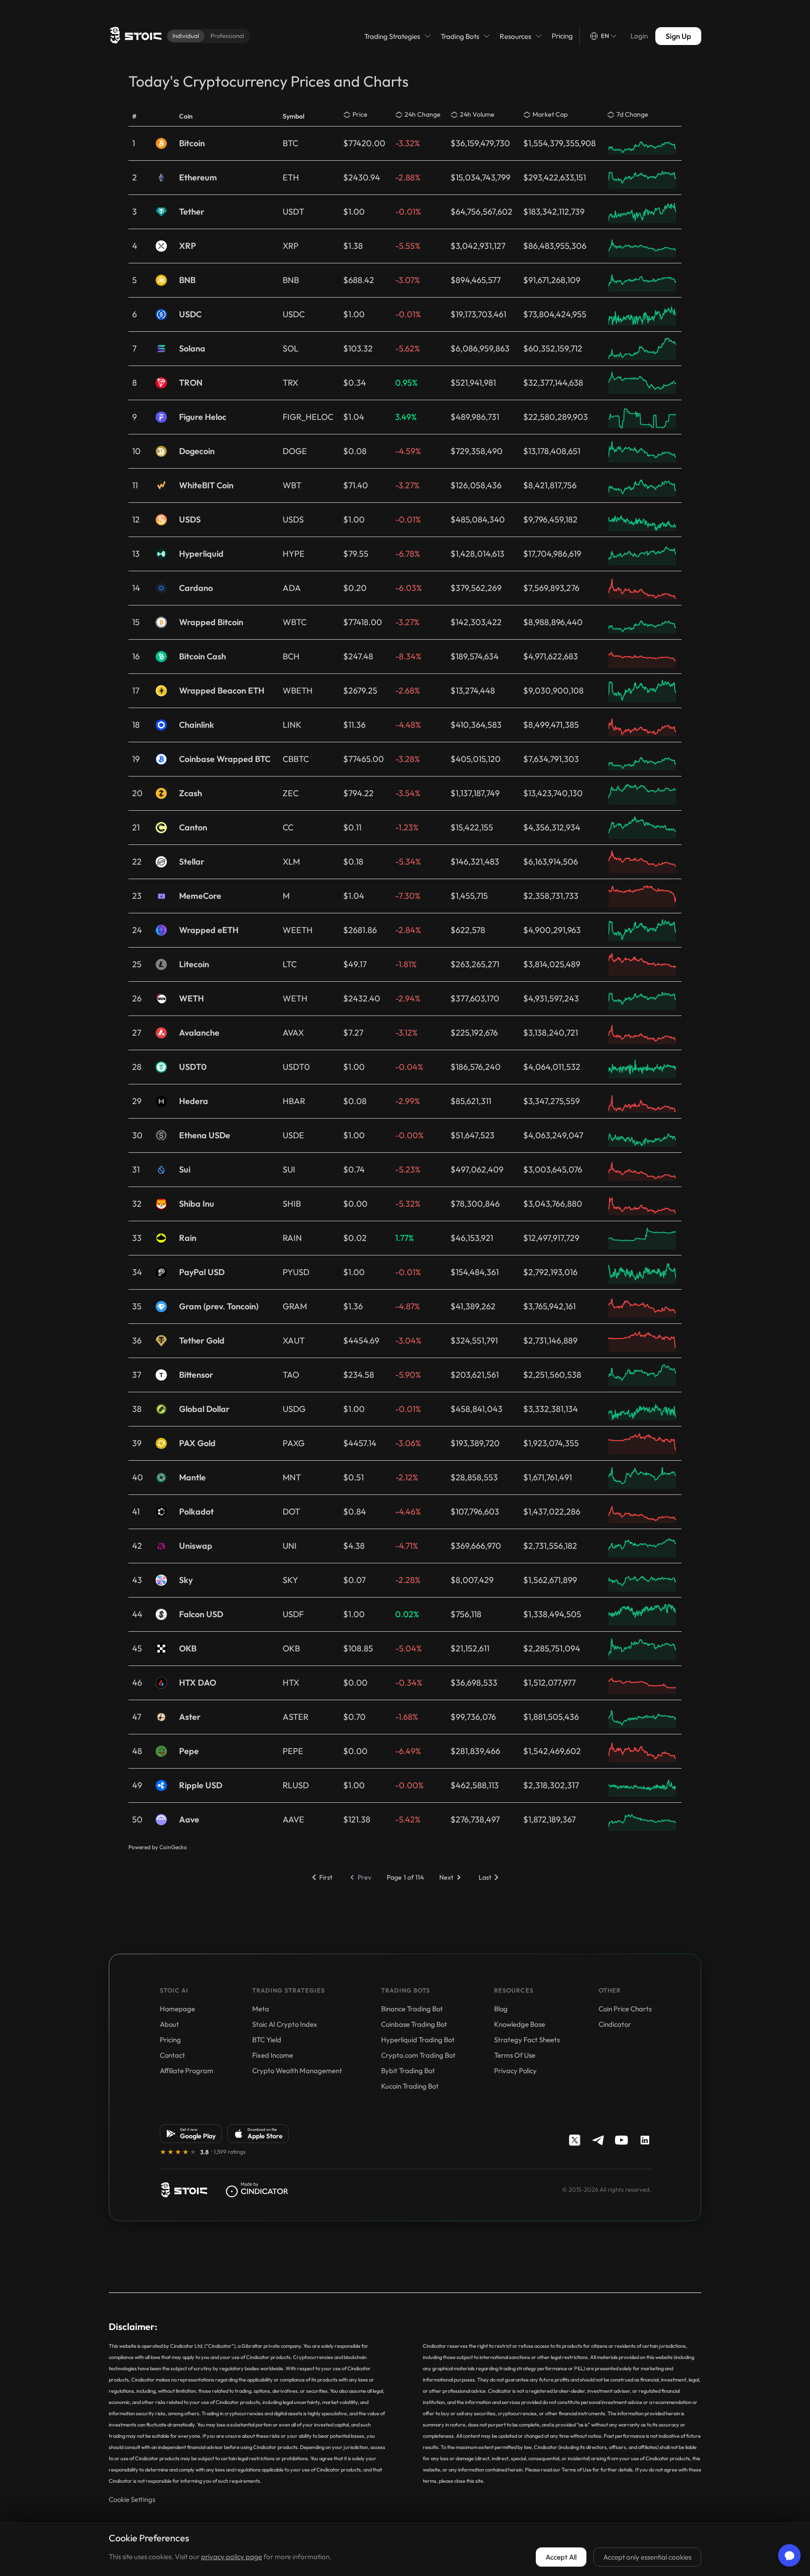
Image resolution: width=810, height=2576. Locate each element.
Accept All (561, 2557)
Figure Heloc (203, 417)
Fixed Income (273, 2055)
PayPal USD (202, 1272)
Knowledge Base (520, 2024)
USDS (190, 520)
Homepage (177, 2009)
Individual (186, 36)
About (169, 2024)
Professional (227, 36)
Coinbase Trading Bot (414, 2024)
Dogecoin (197, 451)
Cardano (196, 588)
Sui (185, 1170)
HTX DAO (198, 1683)
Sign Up (678, 36)
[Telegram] (598, 2140)
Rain (188, 1238)
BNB (187, 280)
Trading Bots (460, 36)
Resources (515, 36)
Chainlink (197, 725)
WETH (191, 999)
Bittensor (196, 1375)
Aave (189, 1820)
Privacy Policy (515, 2071)
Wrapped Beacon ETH (222, 691)
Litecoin (194, 964)
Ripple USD (201, 1785)
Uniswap (196, 1546)
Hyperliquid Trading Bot (418, 2040)
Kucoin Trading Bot (410, 2086)
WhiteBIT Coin (206, 485)
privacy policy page (232, 2557)
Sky (186, 1580)
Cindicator (615, 2024)
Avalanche (199, 1033)
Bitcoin (192, 143)
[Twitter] (575, 2140)
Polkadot (196, 1512)
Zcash (191, 793)
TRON (191, 383)
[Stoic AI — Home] (135, 36)
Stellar (192, 862)
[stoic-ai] (184, 2190)
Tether (192, 212)
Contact (172, 2055)
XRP (187, 246)
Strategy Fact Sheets (527, 2040)
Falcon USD (201, 1614)
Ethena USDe (205, 1135)
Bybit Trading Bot (408, 2071)
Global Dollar (204, 1409)
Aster (190, 1717)
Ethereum (198, 178)
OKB (188, 1649)
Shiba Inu (197, 1204)
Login (639, 36)
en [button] (605, 36)
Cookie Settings (132, 2499)
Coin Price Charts (625, 2009)
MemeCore (200, 896)
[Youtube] (622, 2140)
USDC (190, 314)
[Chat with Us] (789, 2555)
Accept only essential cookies (647, 2557)
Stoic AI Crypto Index (285, 2024)
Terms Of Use (515, 2055)
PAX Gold (197, 1443)
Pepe (189, 1751)
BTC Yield (267, 2040)
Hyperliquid (201, 554)
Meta (261, 2009)
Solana (192, 349)
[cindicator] (257, 2190)
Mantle (192, 1478)
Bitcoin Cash (202, 657)
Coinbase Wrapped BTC (225, 759)
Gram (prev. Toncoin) (219, 1307)
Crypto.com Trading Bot (418, 2055)
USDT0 (193, 1067)
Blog (501, 2009)
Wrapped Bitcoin (211, 622)
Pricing (562, 36)
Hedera (194, 1101)
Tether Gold (202, 1341)
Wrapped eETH (209, 930)
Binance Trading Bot (412, 2009)
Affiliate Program (187, 2071)
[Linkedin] (645, 2140)
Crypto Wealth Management (297, 2071)
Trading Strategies (392, 36)
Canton (193, 828)
